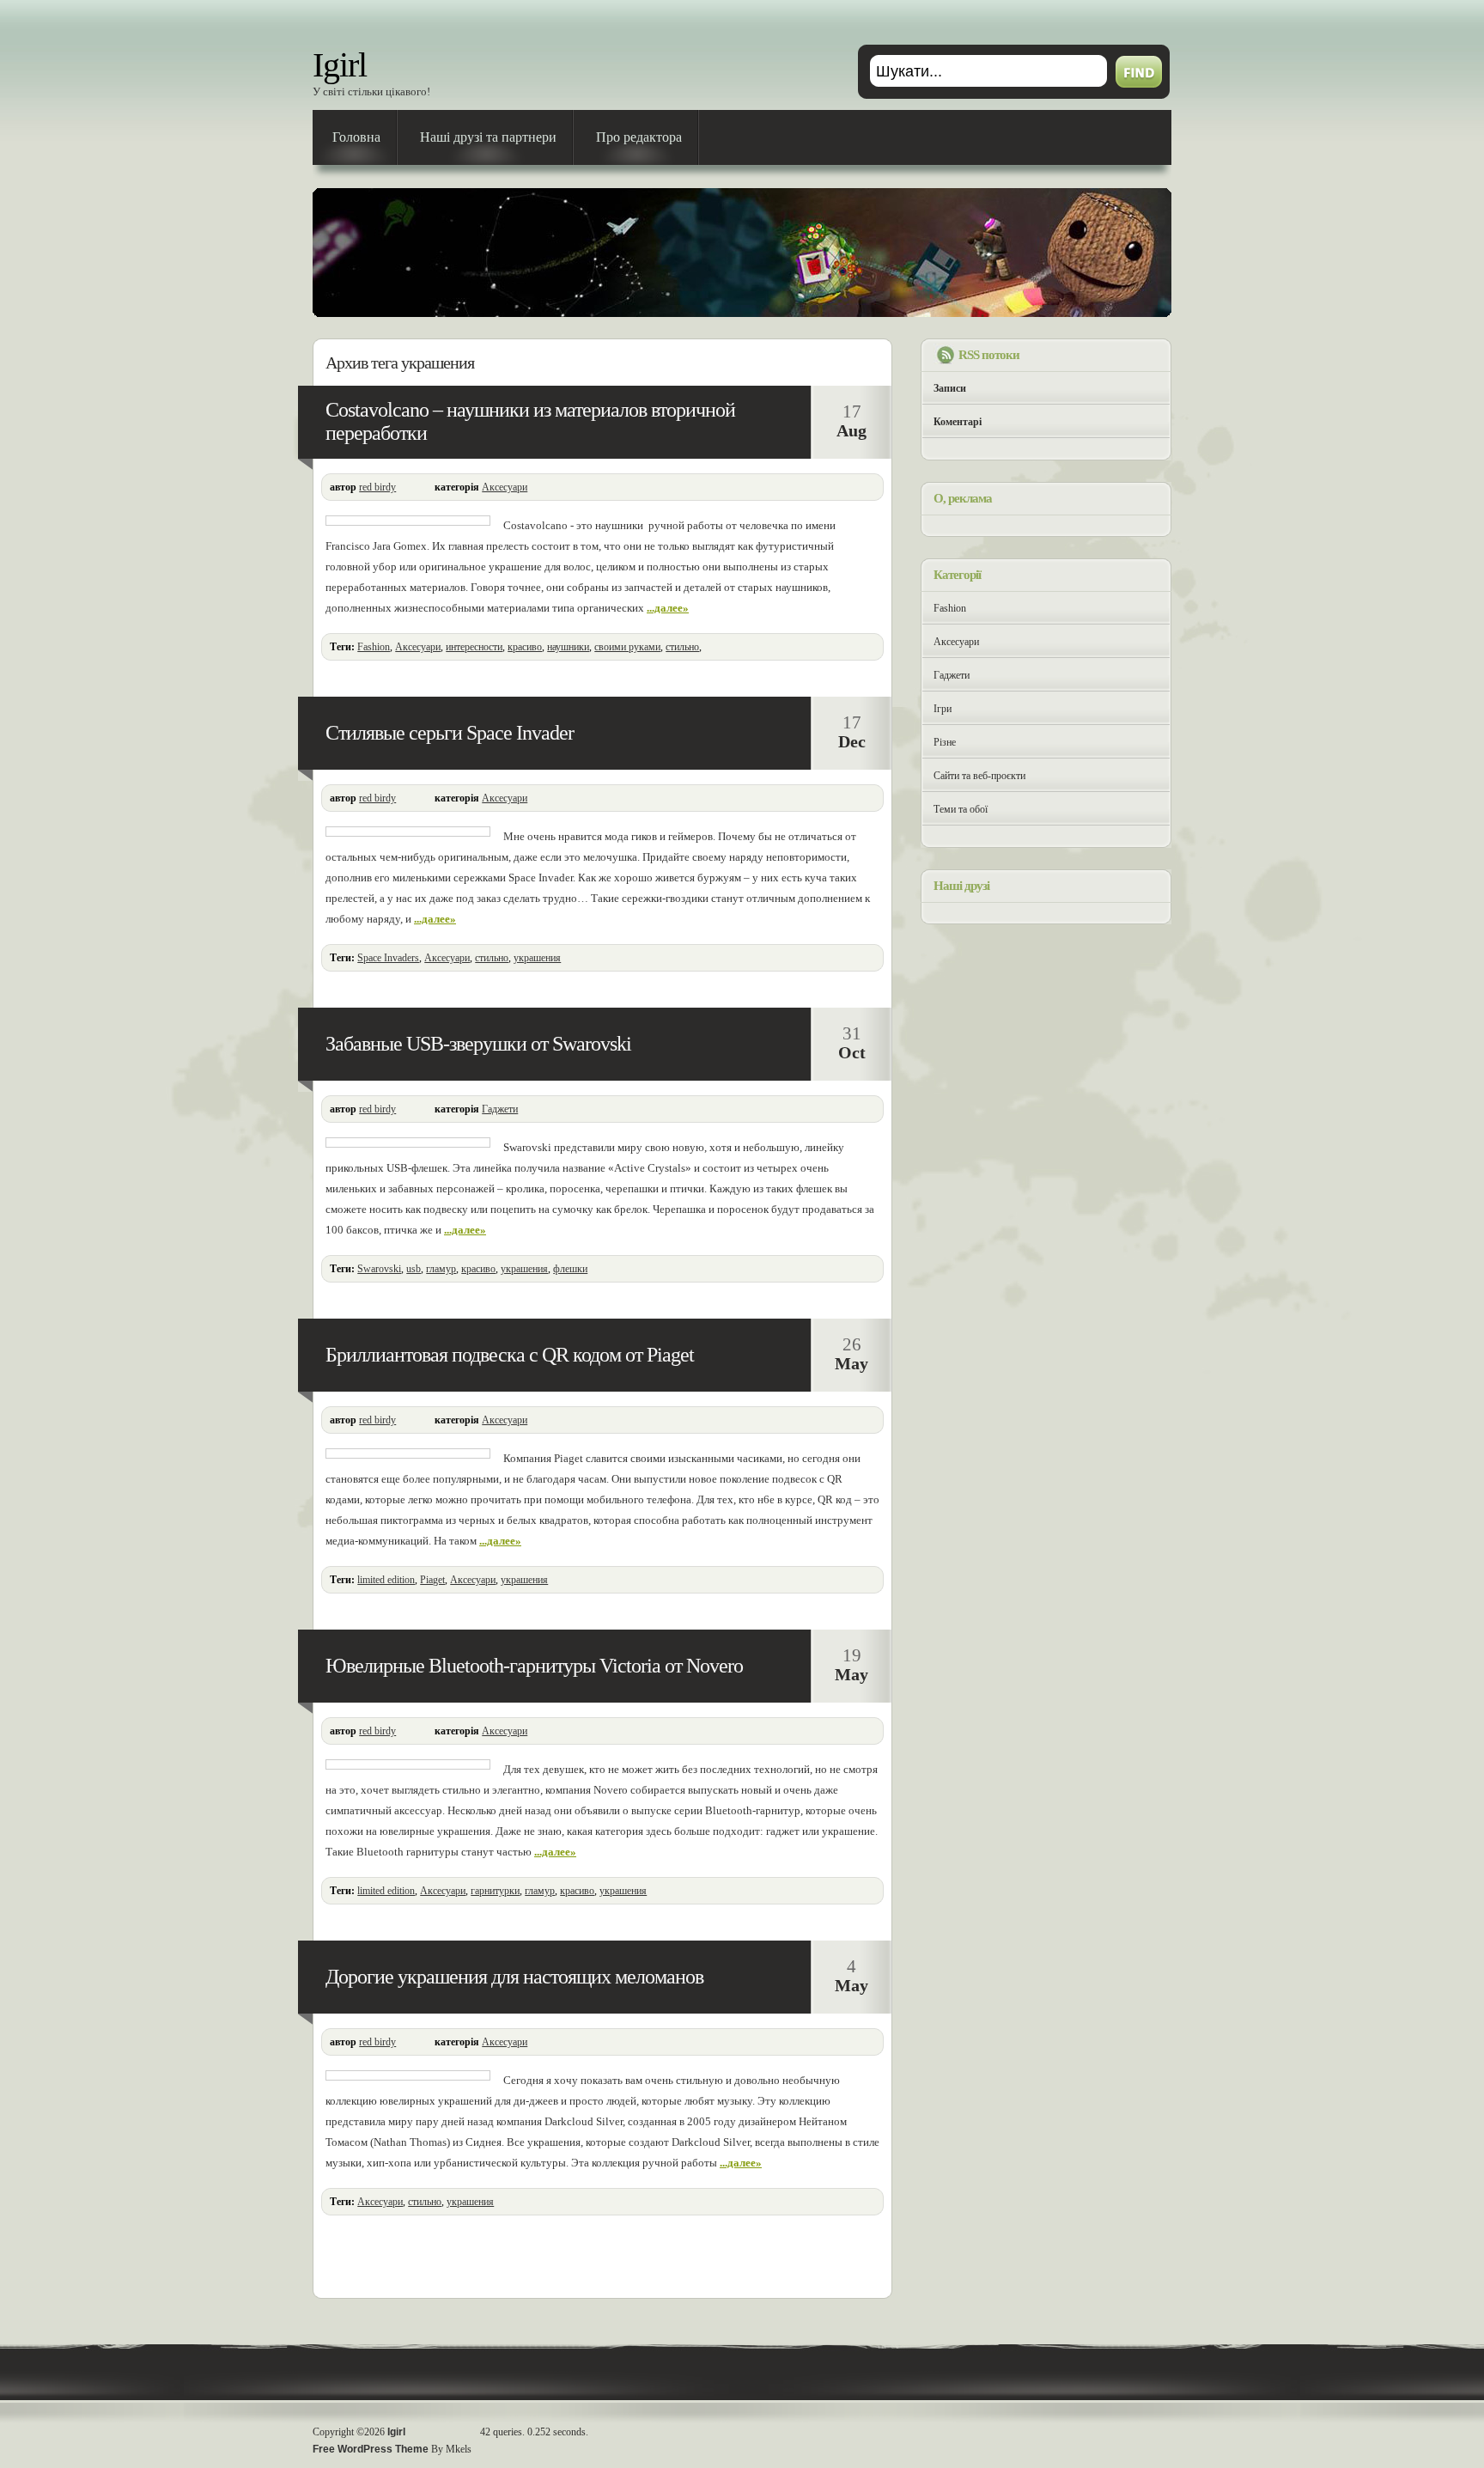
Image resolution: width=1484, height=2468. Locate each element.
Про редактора (639, 137)
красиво (525, 647)
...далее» (668, 608)
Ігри (943, 709)
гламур (441, 1269)
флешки (570, 1269)
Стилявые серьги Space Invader (450, 733)
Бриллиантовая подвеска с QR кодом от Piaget (510, 1355)
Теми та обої (961, 809)
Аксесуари (505, 487)
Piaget (432, 1580)
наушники (568, 647)
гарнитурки (495, 1891)
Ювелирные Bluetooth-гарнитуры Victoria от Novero (534, 1666)
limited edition (386, 1580)
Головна (356, 137)
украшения (537, 958)
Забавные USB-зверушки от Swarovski (478, 1044)
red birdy (377, 487)
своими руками (627, 647)
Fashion (374, 647)
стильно (682, 647)
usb (414, 1269)
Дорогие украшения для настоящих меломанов (514, 1977)
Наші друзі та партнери (488, 137)
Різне (945, 742)
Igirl (340, 65)
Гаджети (500, 1109)
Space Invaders (388, 958)
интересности (474, 647)
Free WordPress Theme (371, 2449)
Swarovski (379, 1269)
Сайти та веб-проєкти (979, 776)
